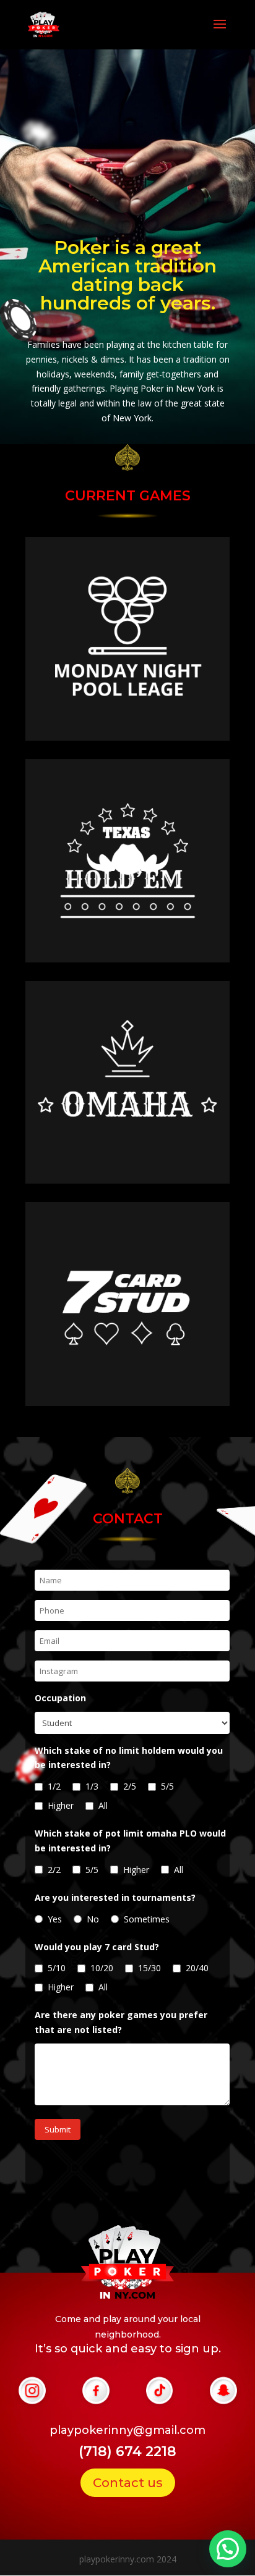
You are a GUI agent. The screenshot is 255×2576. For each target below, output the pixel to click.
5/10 (57, 1968)
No (93, 1919)
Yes (55, 1919)
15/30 (149, 1968)
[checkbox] (39, 1787)
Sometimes (147, 1919)
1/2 (54, 1786)
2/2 (54, 1870)
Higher (61, 1805)
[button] (228, 2549)
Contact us (128, 2483)
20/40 (197, 1968)
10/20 (102, 1968)
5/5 (167, 1786)
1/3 (92, 1786)
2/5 (130, 1786)
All (103, 1805)
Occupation (60, 1698)
